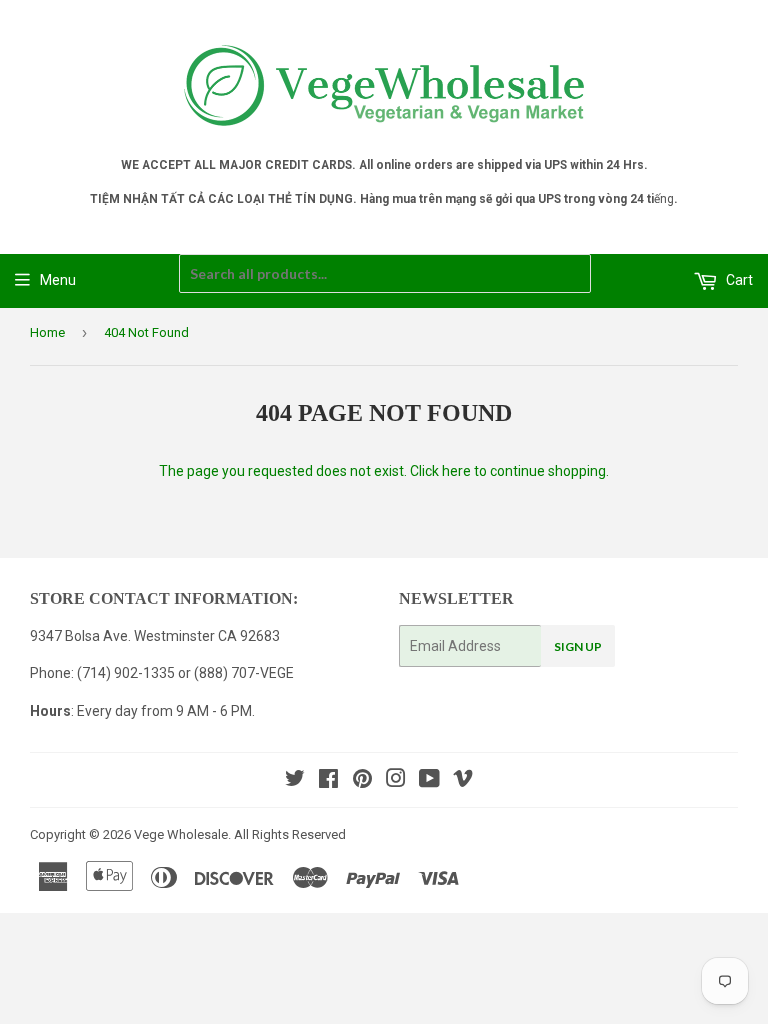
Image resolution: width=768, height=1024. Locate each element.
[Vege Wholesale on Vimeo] (463, 781)
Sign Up (578, 646)
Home (47, 332)
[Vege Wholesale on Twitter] (295, 781)
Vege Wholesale (181, 834)
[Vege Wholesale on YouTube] (429, 781)
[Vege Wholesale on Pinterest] (362, 781)
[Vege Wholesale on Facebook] (328, 781)
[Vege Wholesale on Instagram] (396, 781)
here (456, 471)
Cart (738, 280)
